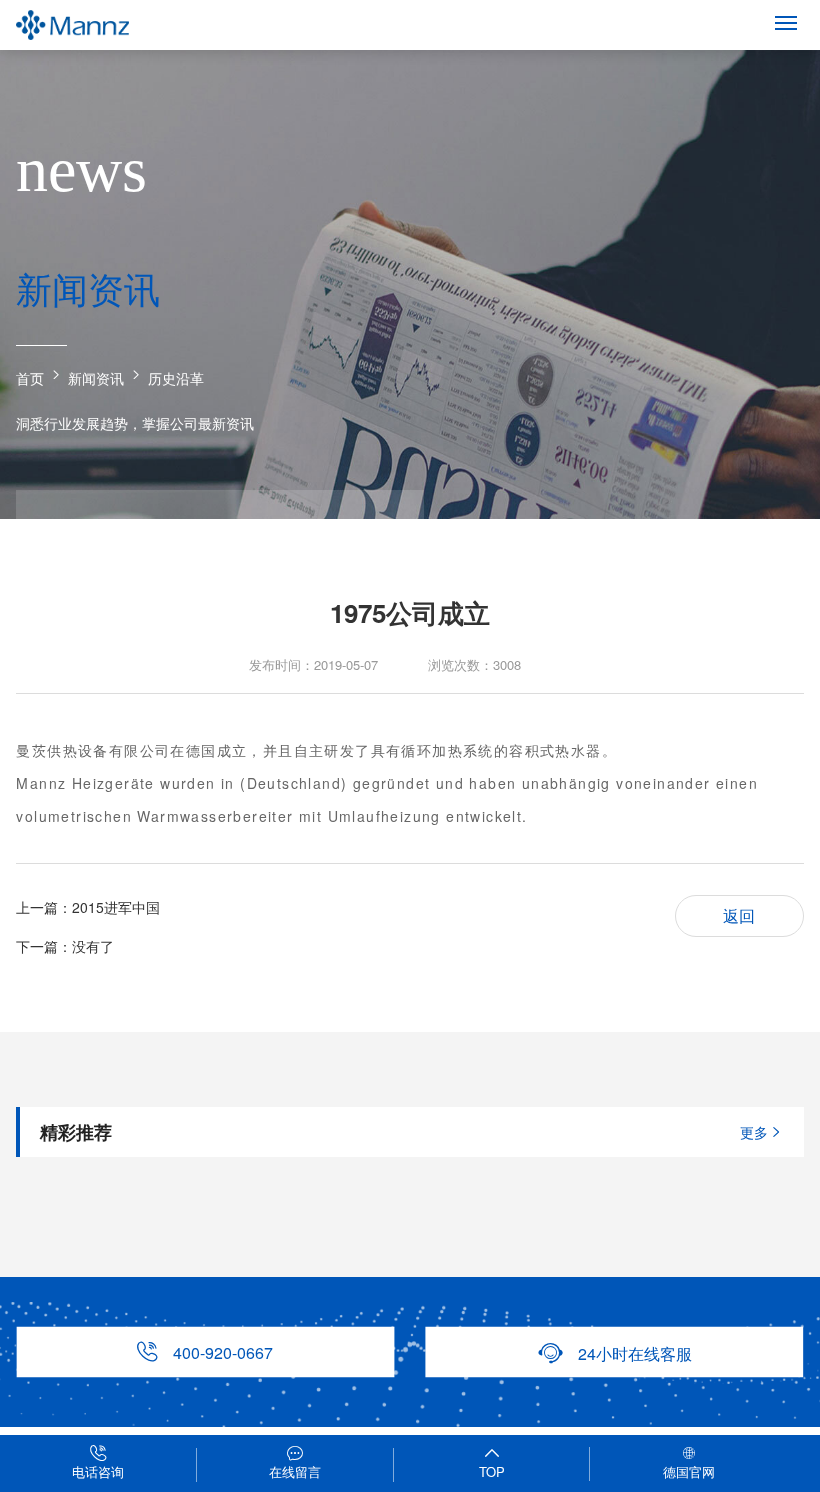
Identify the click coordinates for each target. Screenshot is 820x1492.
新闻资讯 (96, 378)
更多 (762, 1132)
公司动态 (84, 529)
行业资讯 (220, 529)
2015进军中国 (116, 907)
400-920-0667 (205, 1351)
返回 (739, 915)
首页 (30, 378)
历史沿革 (176, 378)
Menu (786, 22)
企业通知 (356, 529)
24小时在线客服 (615, 1352)
